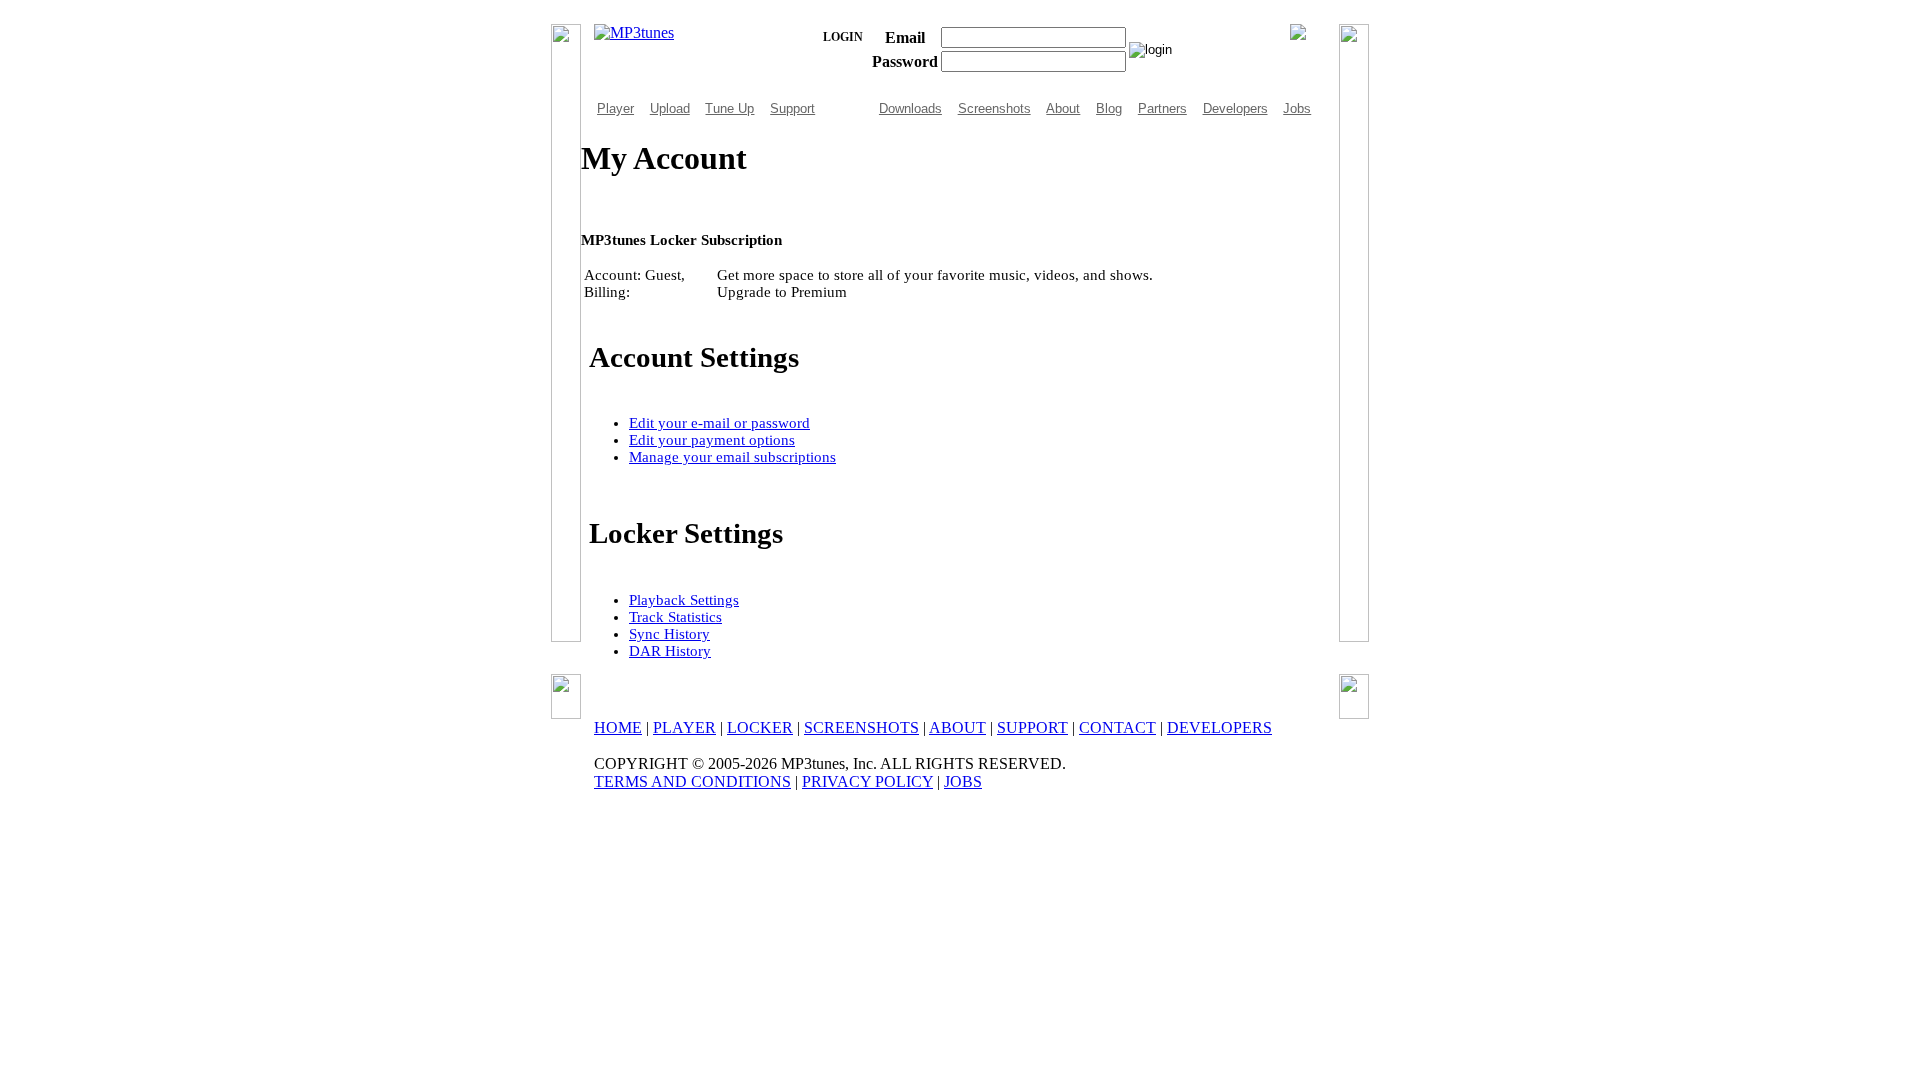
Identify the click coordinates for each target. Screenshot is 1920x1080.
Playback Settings (684, 600)
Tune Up (729, 108)
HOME (618, 727)
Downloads (910, 108)
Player (615, 108)
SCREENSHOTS (861, 727)
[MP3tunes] (634, 32)
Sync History (669, 634)
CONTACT (1117, 727)
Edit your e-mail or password (719, 423)
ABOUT (957, 727)
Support (792, 108)
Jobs (1297, 108)
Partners (1162, 108)
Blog (1109, 108)
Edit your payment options (712, 440)
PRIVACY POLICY (867, 781)
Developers (1235, 108)
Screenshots (994, 108)
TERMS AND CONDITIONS (692, 781)
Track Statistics (675, 617)
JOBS (963, 781)
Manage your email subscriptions (732, 457)
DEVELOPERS (1219, 727)
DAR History (670, 651)
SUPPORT (1032, 727)
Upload (670, 108)
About (1063, 108)
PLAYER (684, 727)
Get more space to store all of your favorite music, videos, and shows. (935, 283)
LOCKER (760, 727)
